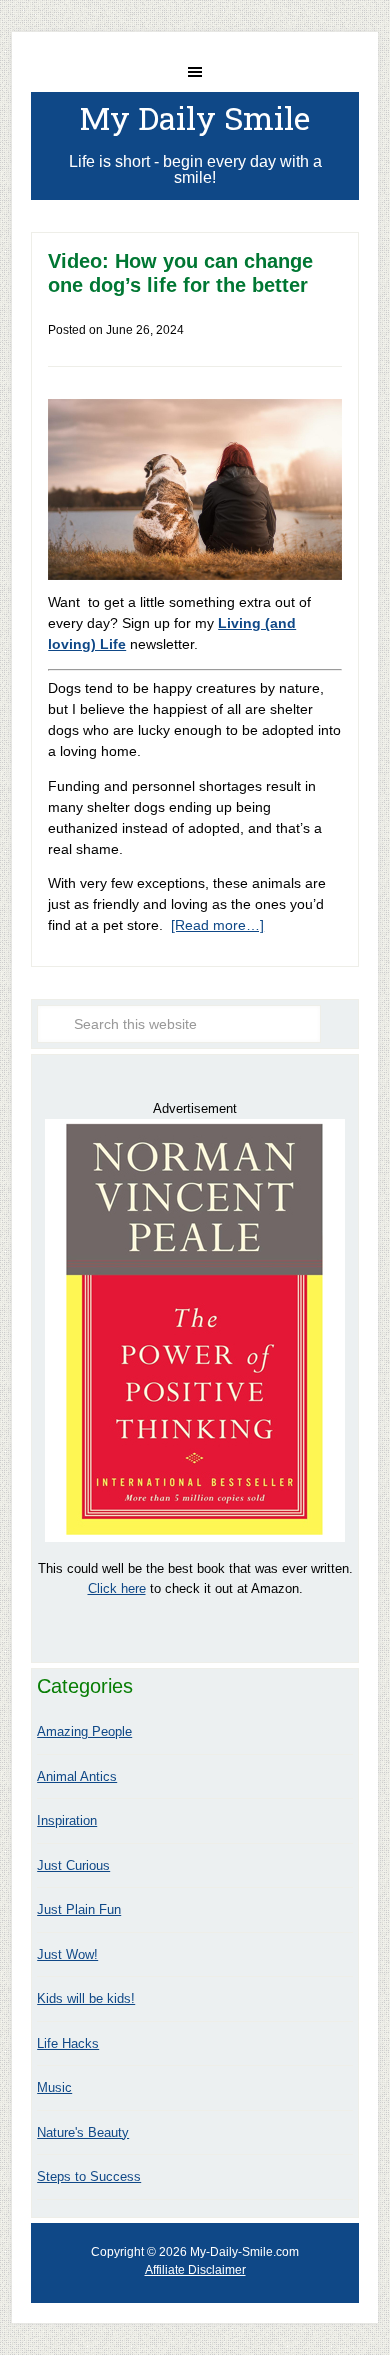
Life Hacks (68, 2043)
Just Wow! (67, 1954)
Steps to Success (89, 2176)
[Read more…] (217, 925)
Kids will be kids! (86, 1998)
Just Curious (73, 1865)
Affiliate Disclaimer (195, 2270)
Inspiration (67, 1820)
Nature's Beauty (83, 2132)
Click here (117, 1588)
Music (54, 2087)
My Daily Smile (195, 117)
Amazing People (84, 1731)
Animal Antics (77, 1776)
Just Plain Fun (79, 1909)
